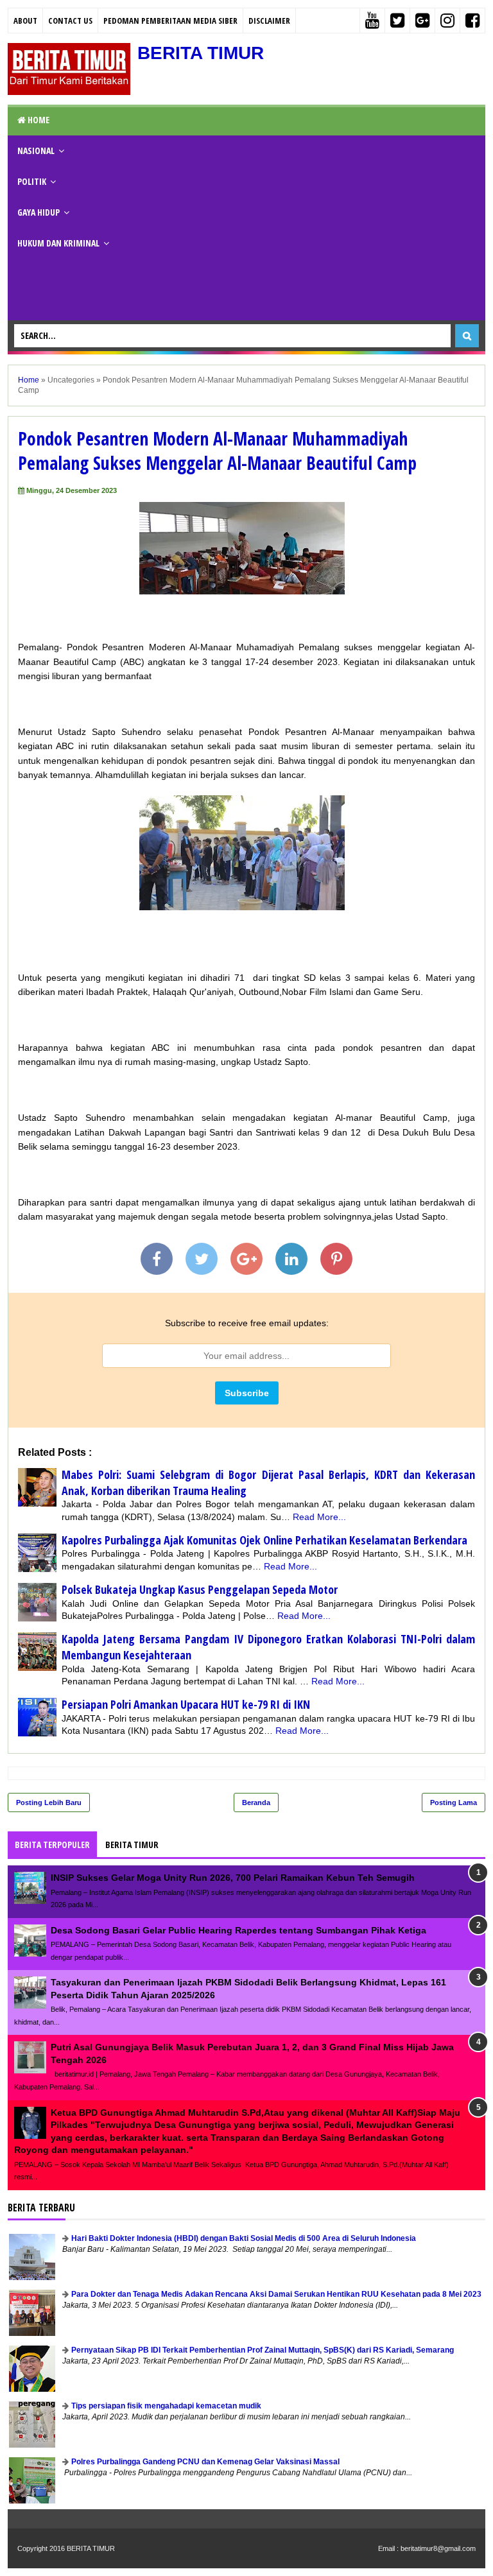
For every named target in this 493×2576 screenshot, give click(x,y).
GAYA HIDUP (39, 212)
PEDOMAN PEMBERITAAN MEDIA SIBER (170, 21)
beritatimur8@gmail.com (438, 2548)
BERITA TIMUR (201, 53)
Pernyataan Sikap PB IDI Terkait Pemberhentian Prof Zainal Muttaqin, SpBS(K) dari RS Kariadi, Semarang (263, 2350)
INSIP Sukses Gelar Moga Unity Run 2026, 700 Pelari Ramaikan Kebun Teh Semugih (233, 1878)
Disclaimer (269, 21)
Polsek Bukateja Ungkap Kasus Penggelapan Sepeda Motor (200, 1589)
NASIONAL (36, 151)
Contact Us (70, 21)
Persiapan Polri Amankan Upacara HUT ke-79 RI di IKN (186, 1704)
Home (38, 120)
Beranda (256, 1802)
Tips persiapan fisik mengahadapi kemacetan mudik (166, 2406)
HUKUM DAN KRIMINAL (58, 243)
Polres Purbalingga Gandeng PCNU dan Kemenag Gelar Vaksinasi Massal (205, 2462)
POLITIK (32, 181)
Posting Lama (454, 1802)
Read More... (319, 1517)
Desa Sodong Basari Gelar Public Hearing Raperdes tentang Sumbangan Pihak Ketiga (238, 1930)
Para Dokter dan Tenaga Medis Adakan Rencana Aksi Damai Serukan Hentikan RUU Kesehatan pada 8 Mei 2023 (276, 2294)
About (25, 21)
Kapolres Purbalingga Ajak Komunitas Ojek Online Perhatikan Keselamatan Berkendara (264, 1540)
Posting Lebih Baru (49, 1802)
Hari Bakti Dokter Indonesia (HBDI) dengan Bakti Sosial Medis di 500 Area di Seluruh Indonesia (244, 2238)
